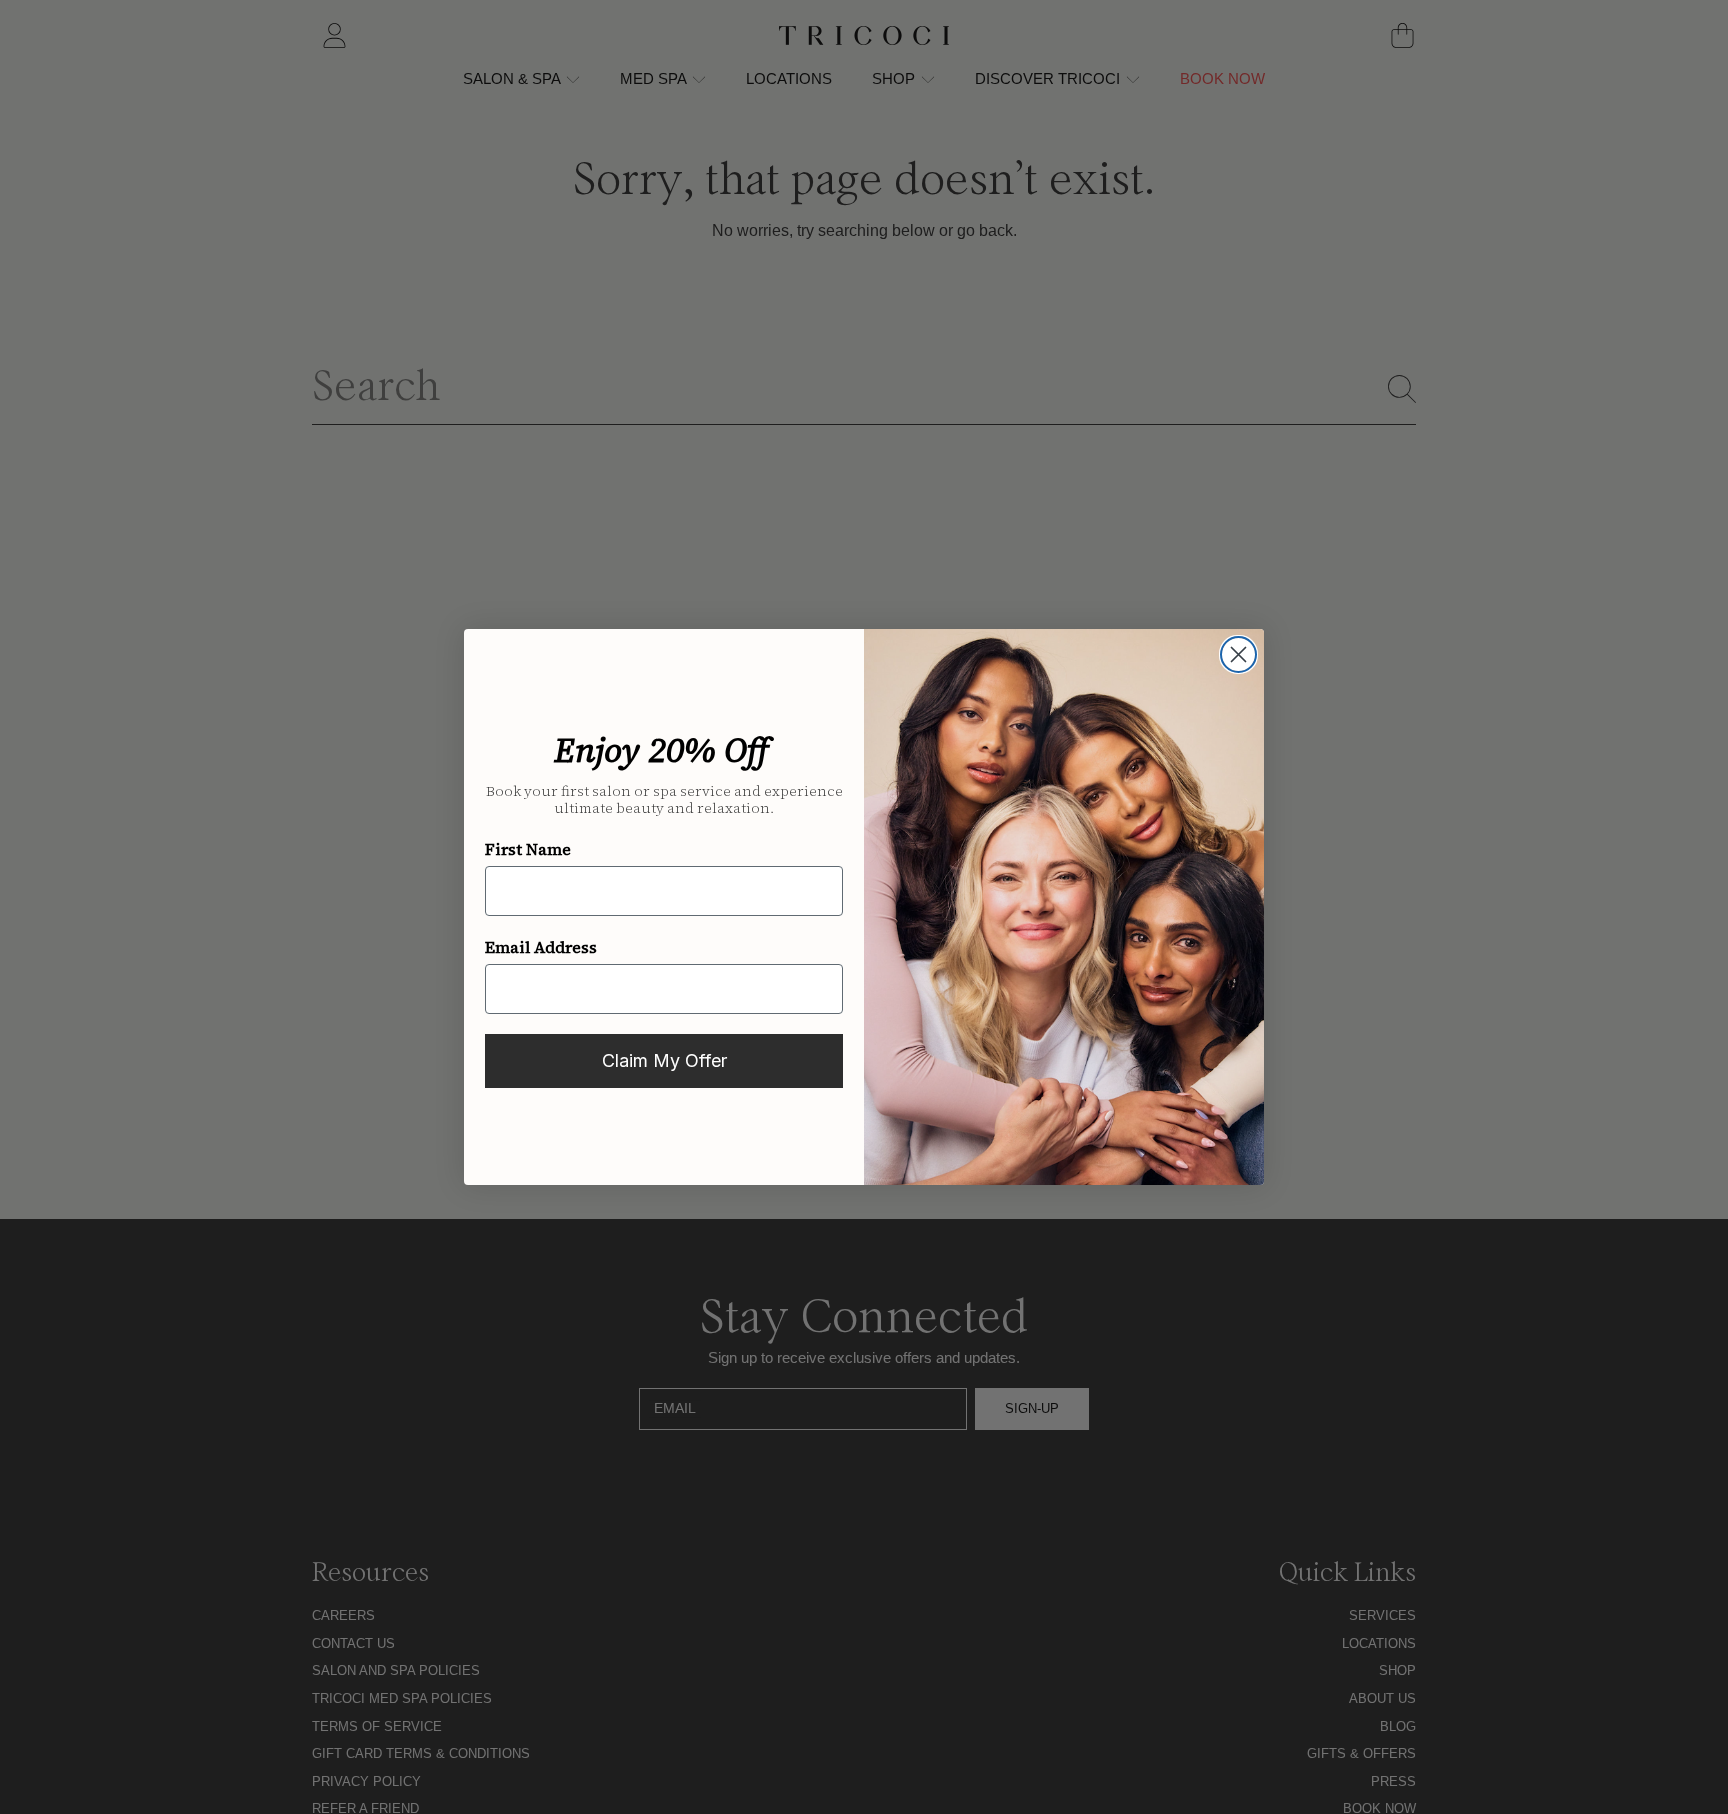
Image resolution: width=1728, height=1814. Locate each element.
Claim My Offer (664, 1060)
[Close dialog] (1238, 654)
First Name (528, 849)
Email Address (541, 947)
